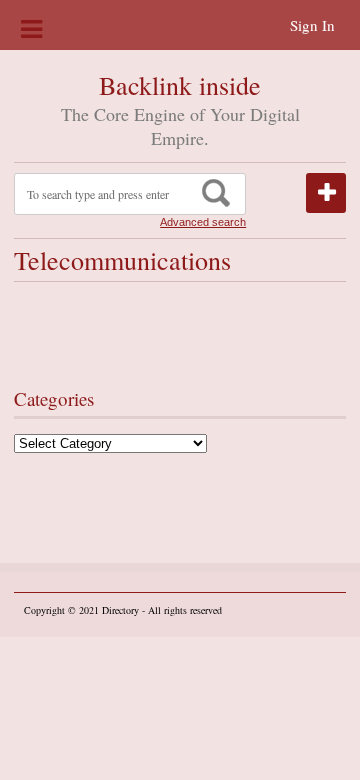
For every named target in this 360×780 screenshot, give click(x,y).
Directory (120, 610)
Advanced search (203, 222)
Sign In (312, 25)
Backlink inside (180, 85)
